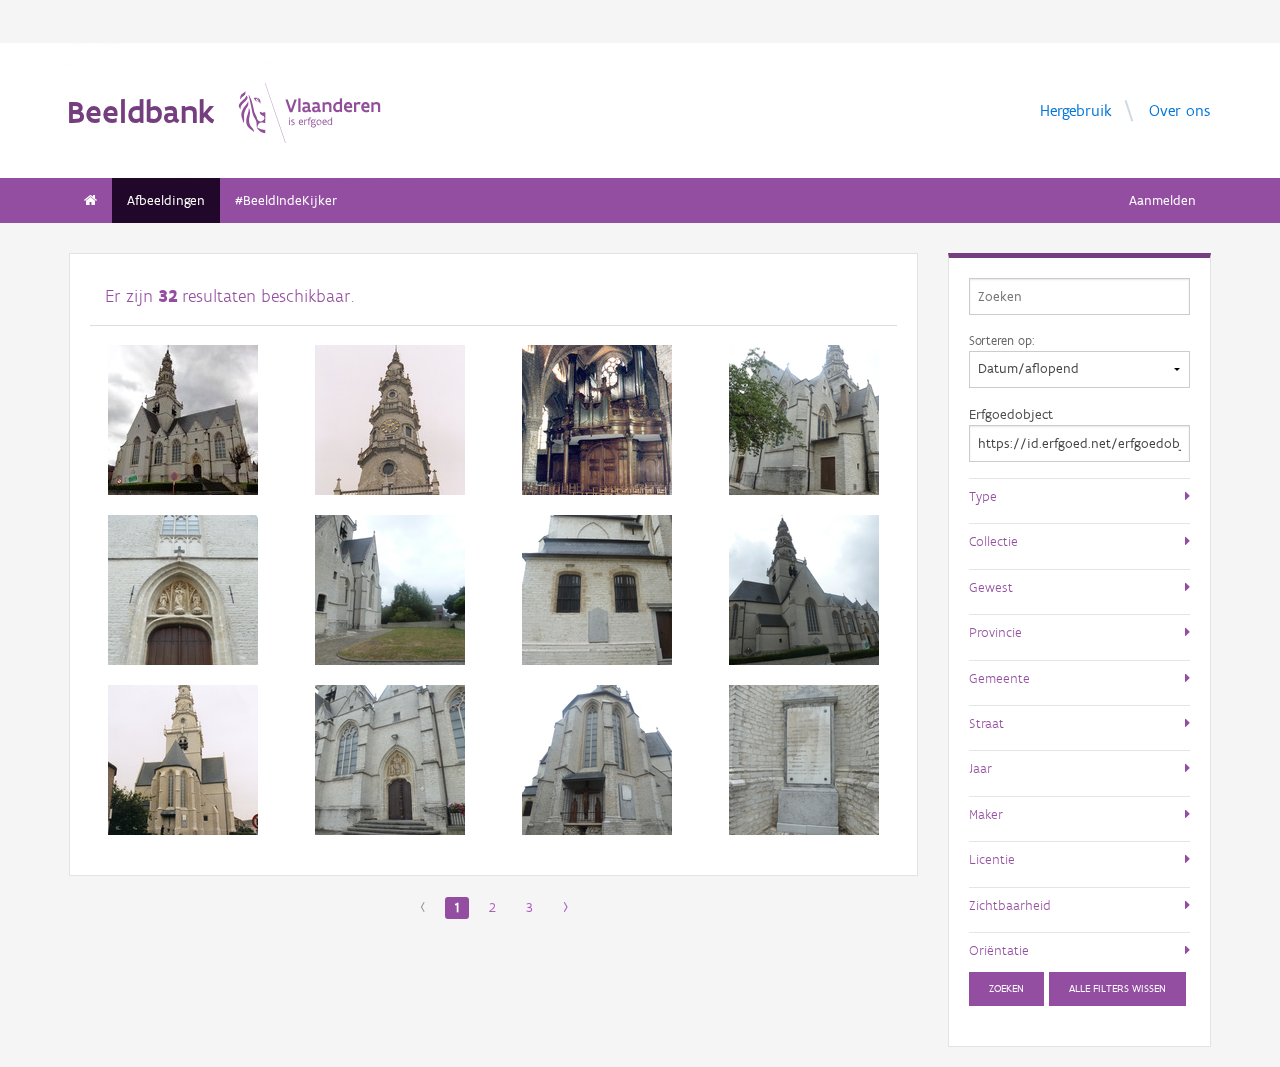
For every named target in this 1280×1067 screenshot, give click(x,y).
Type (983, 496)
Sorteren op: (1001, 340)
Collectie (993, 541)
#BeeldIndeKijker (286, 200)
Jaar (980, 768)
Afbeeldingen (166, 200)
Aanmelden (1162, 200)
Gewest (991, 587)
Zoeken (1006, 988)
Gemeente (999, 678)
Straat (986, 723)
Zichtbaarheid (1010, 905)
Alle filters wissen (1117, 988)
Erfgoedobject (1011, 414)
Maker (986, 814)
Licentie (992, 859)
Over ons (1179, 109)
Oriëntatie (999, 950)
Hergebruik (1076, 109)
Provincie (995, 632)
